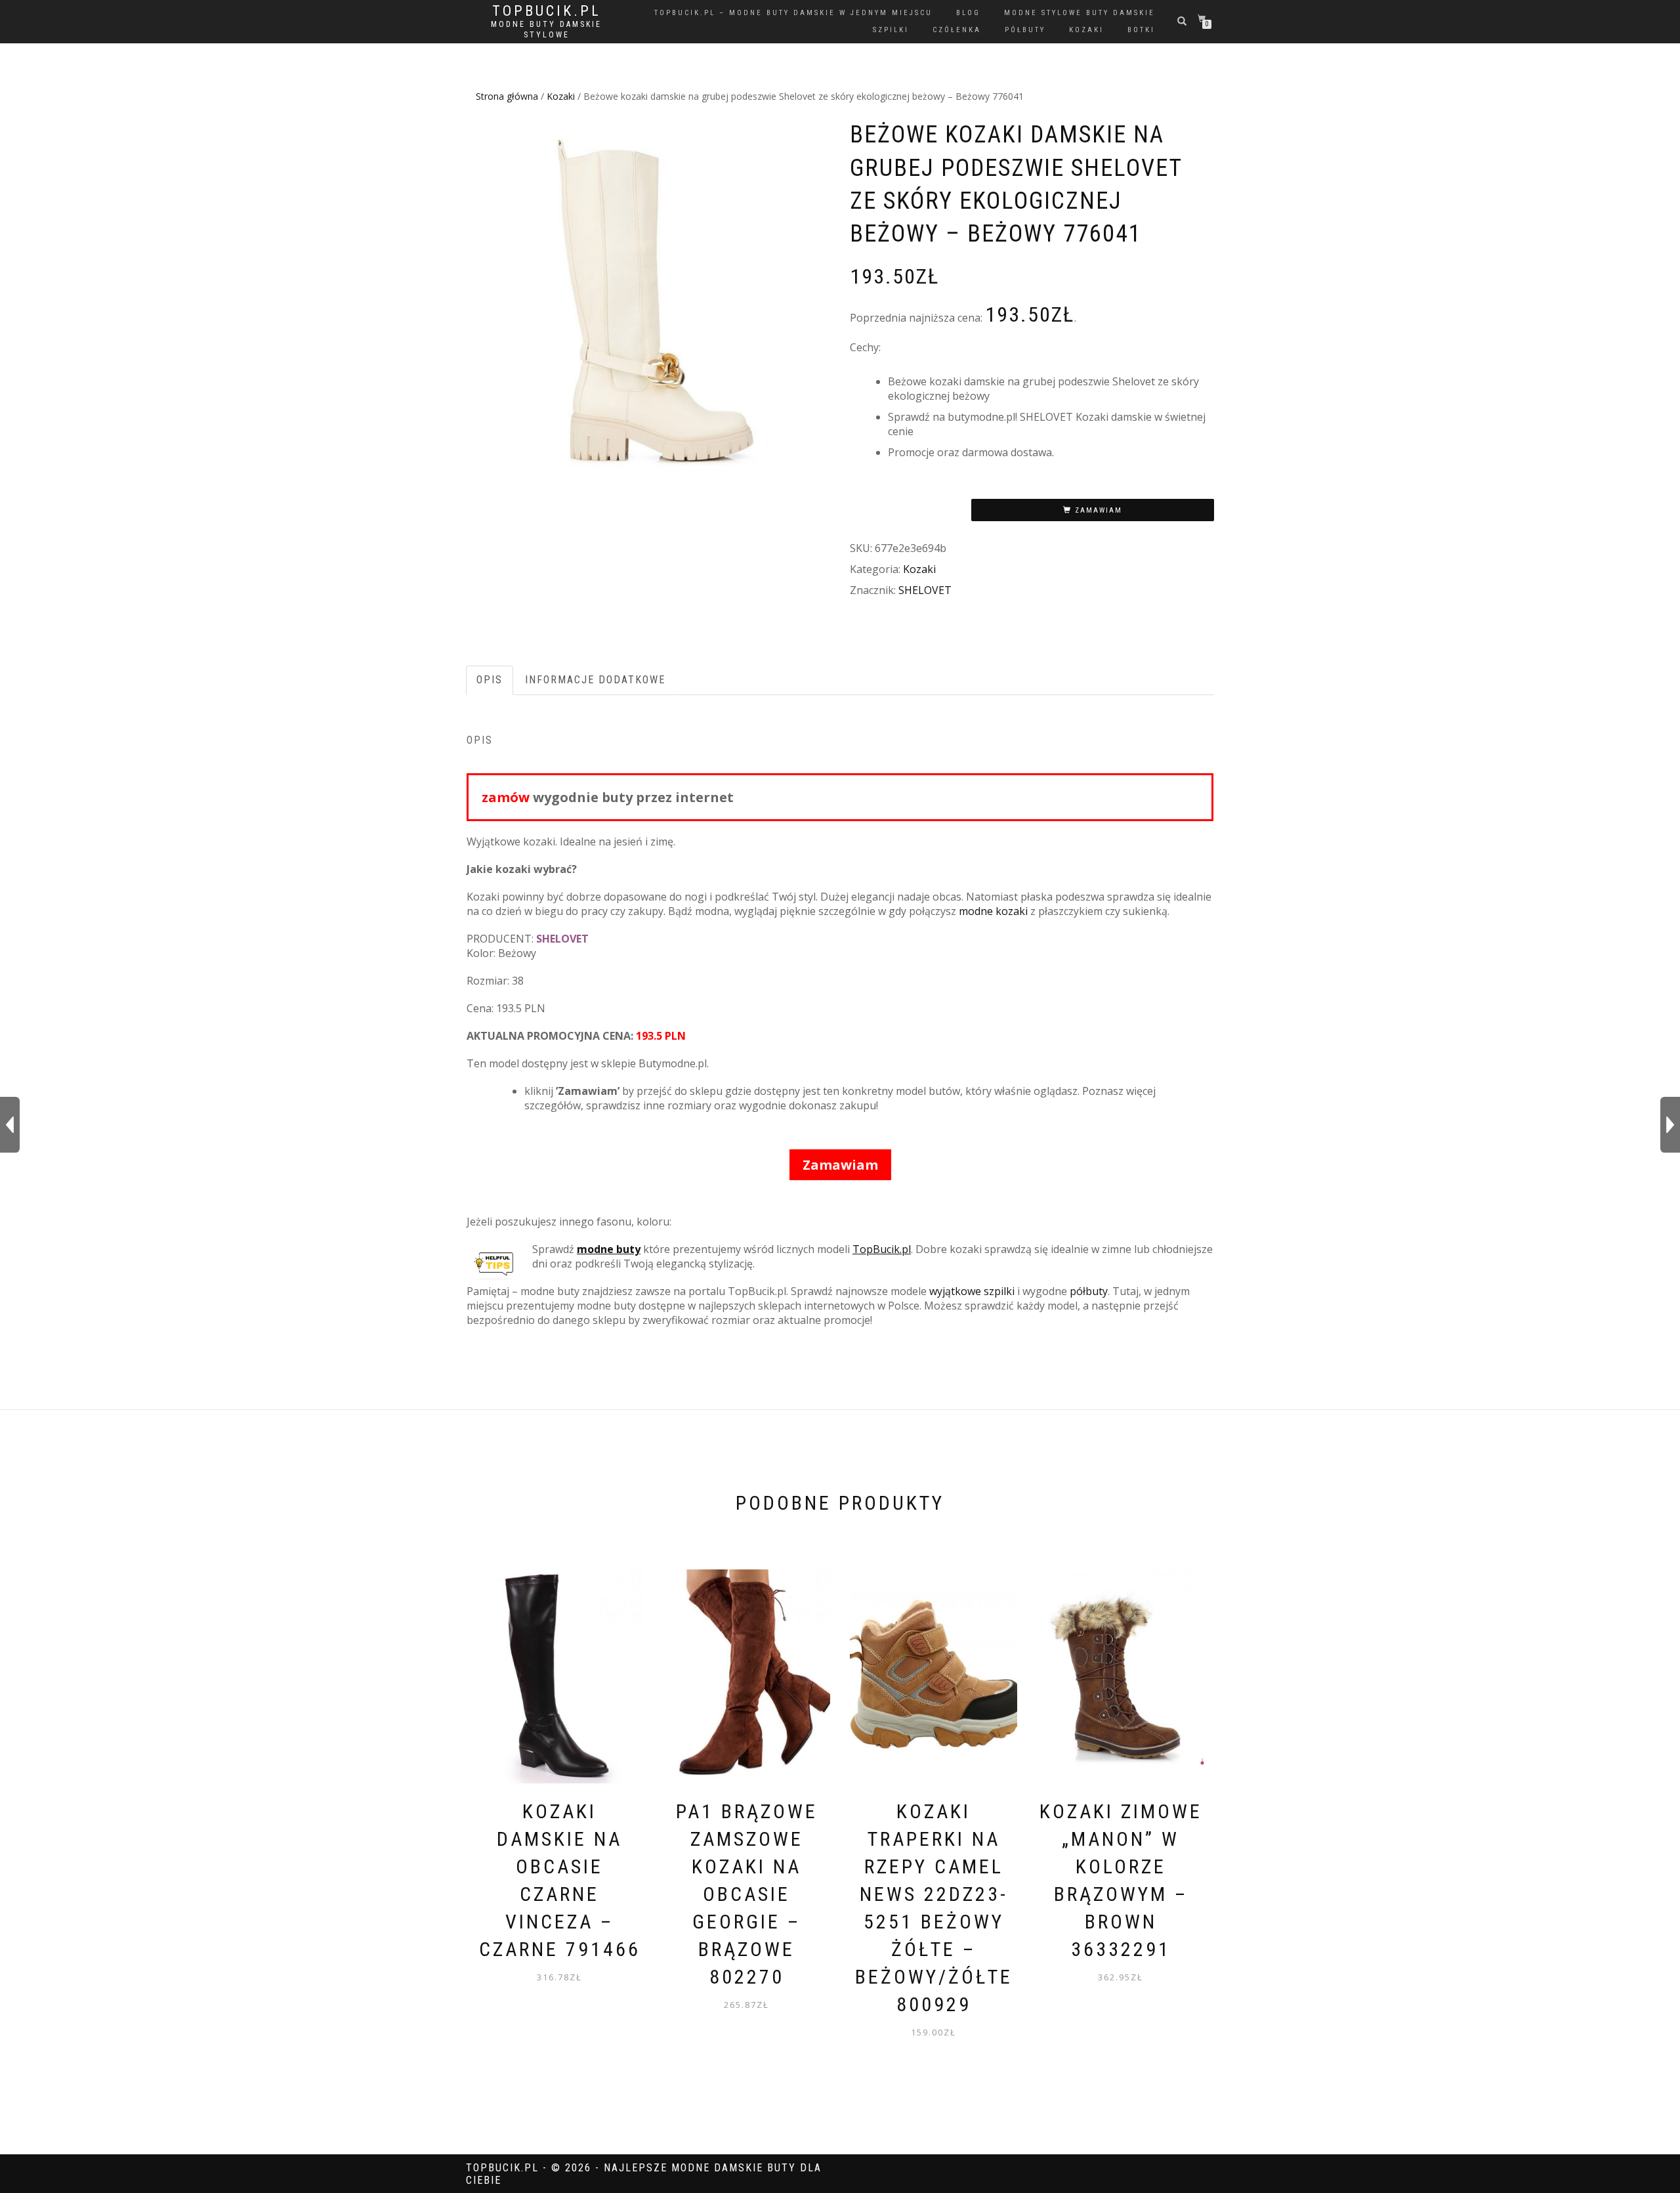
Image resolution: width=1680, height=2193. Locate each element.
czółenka (957, 30)
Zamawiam (1099, 510)
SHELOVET (925, 590)
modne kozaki (993, 911)
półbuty (1025, 30)
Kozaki (561, 96)
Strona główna (507, 96)
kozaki (1086, 30)
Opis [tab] (490, 680)
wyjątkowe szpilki (972, 1291)
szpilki (891, 30)
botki (1141, 30)
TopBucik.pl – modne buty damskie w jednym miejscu (793, 13)
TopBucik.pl (547, 11)
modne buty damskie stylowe (546, 30)
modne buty (609, 1249)
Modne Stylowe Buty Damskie (1080, 13)
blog (968, 13)
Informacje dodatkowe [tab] (595, 680)
